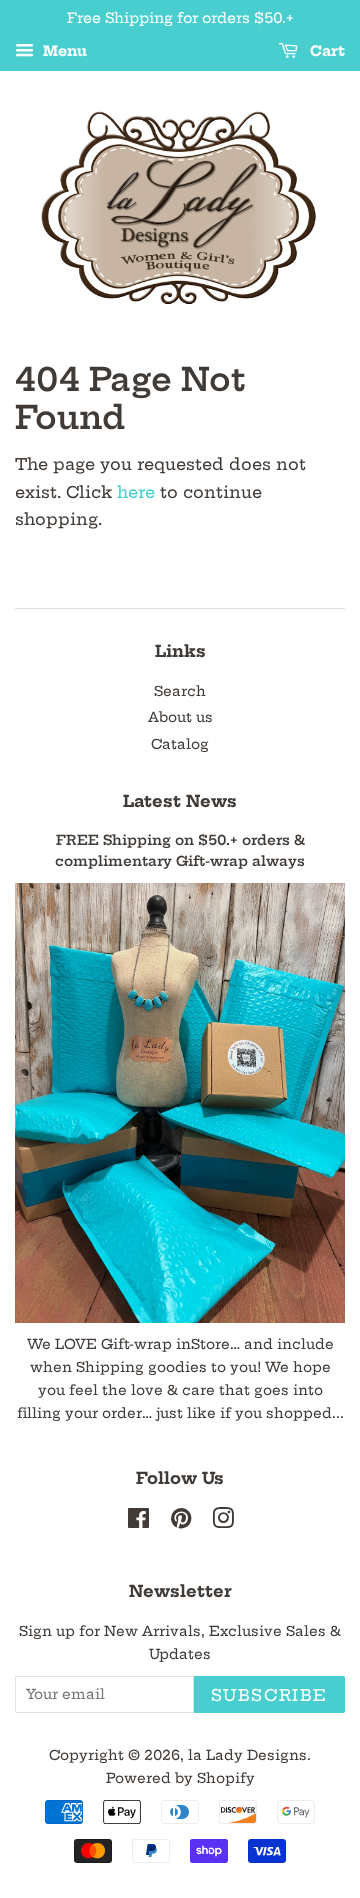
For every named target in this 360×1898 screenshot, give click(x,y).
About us (180, 717)
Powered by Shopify (180, 1778)
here (136, 492)
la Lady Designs (247, 1755)
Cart (325, 51)
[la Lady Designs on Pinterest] (181, 1522)
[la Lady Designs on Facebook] (138, 1522)
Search (180, 691)
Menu (63, 51)
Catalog (180, 744)
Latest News (180, 801)
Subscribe (269, 1695)
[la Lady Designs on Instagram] (223, 1522)
